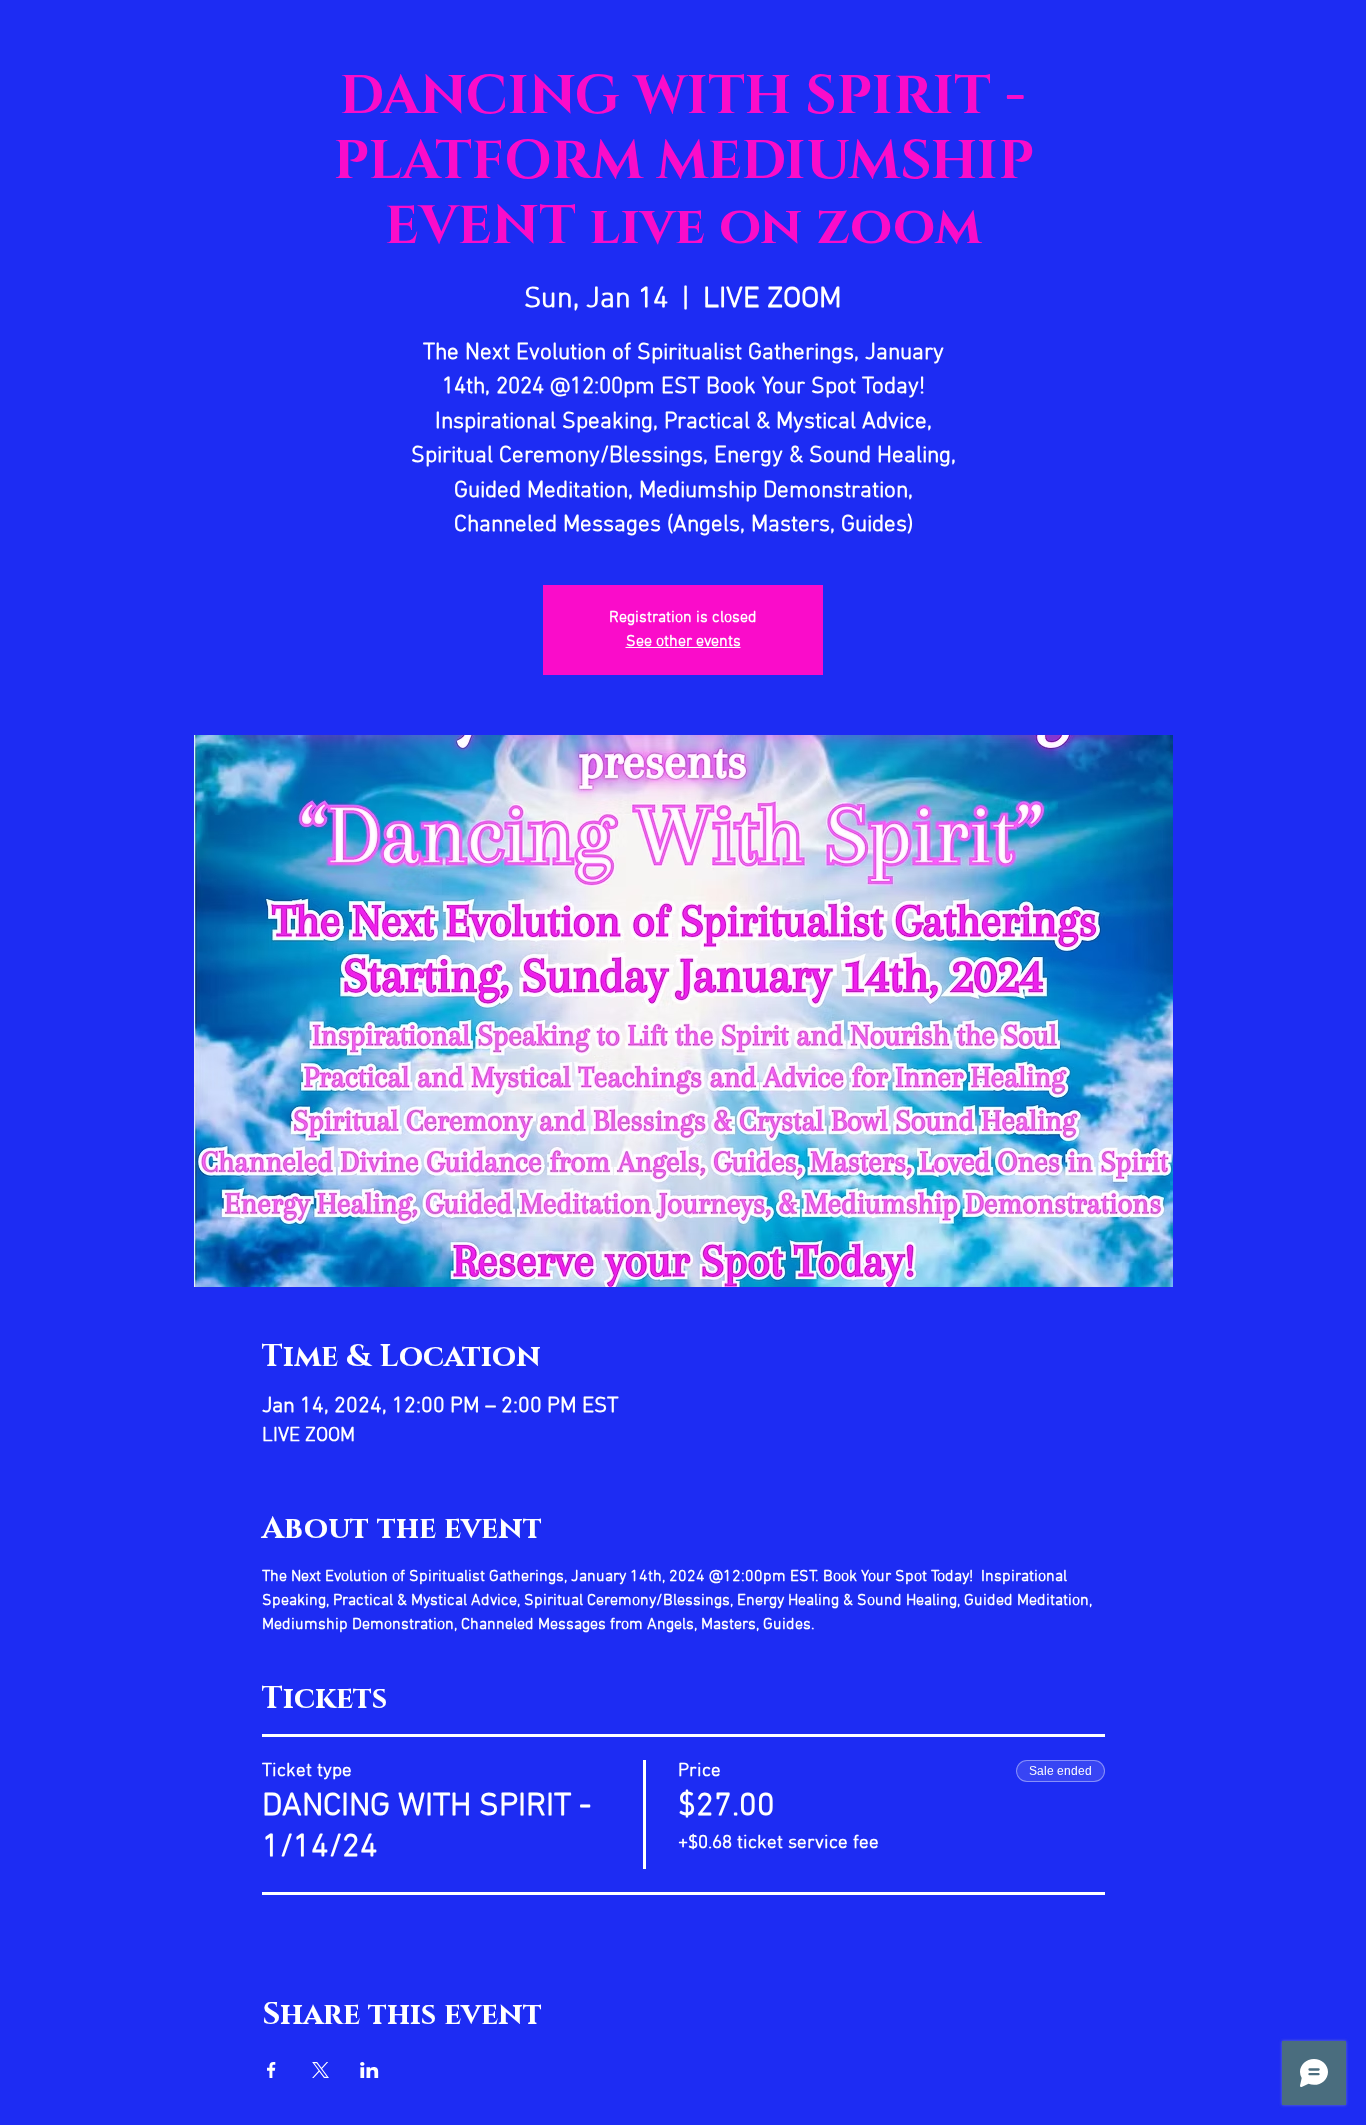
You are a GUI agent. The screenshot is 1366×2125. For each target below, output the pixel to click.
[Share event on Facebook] (271, 2070)
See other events (683, 642)
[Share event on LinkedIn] (369, 2070)
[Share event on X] (320, 2070)
